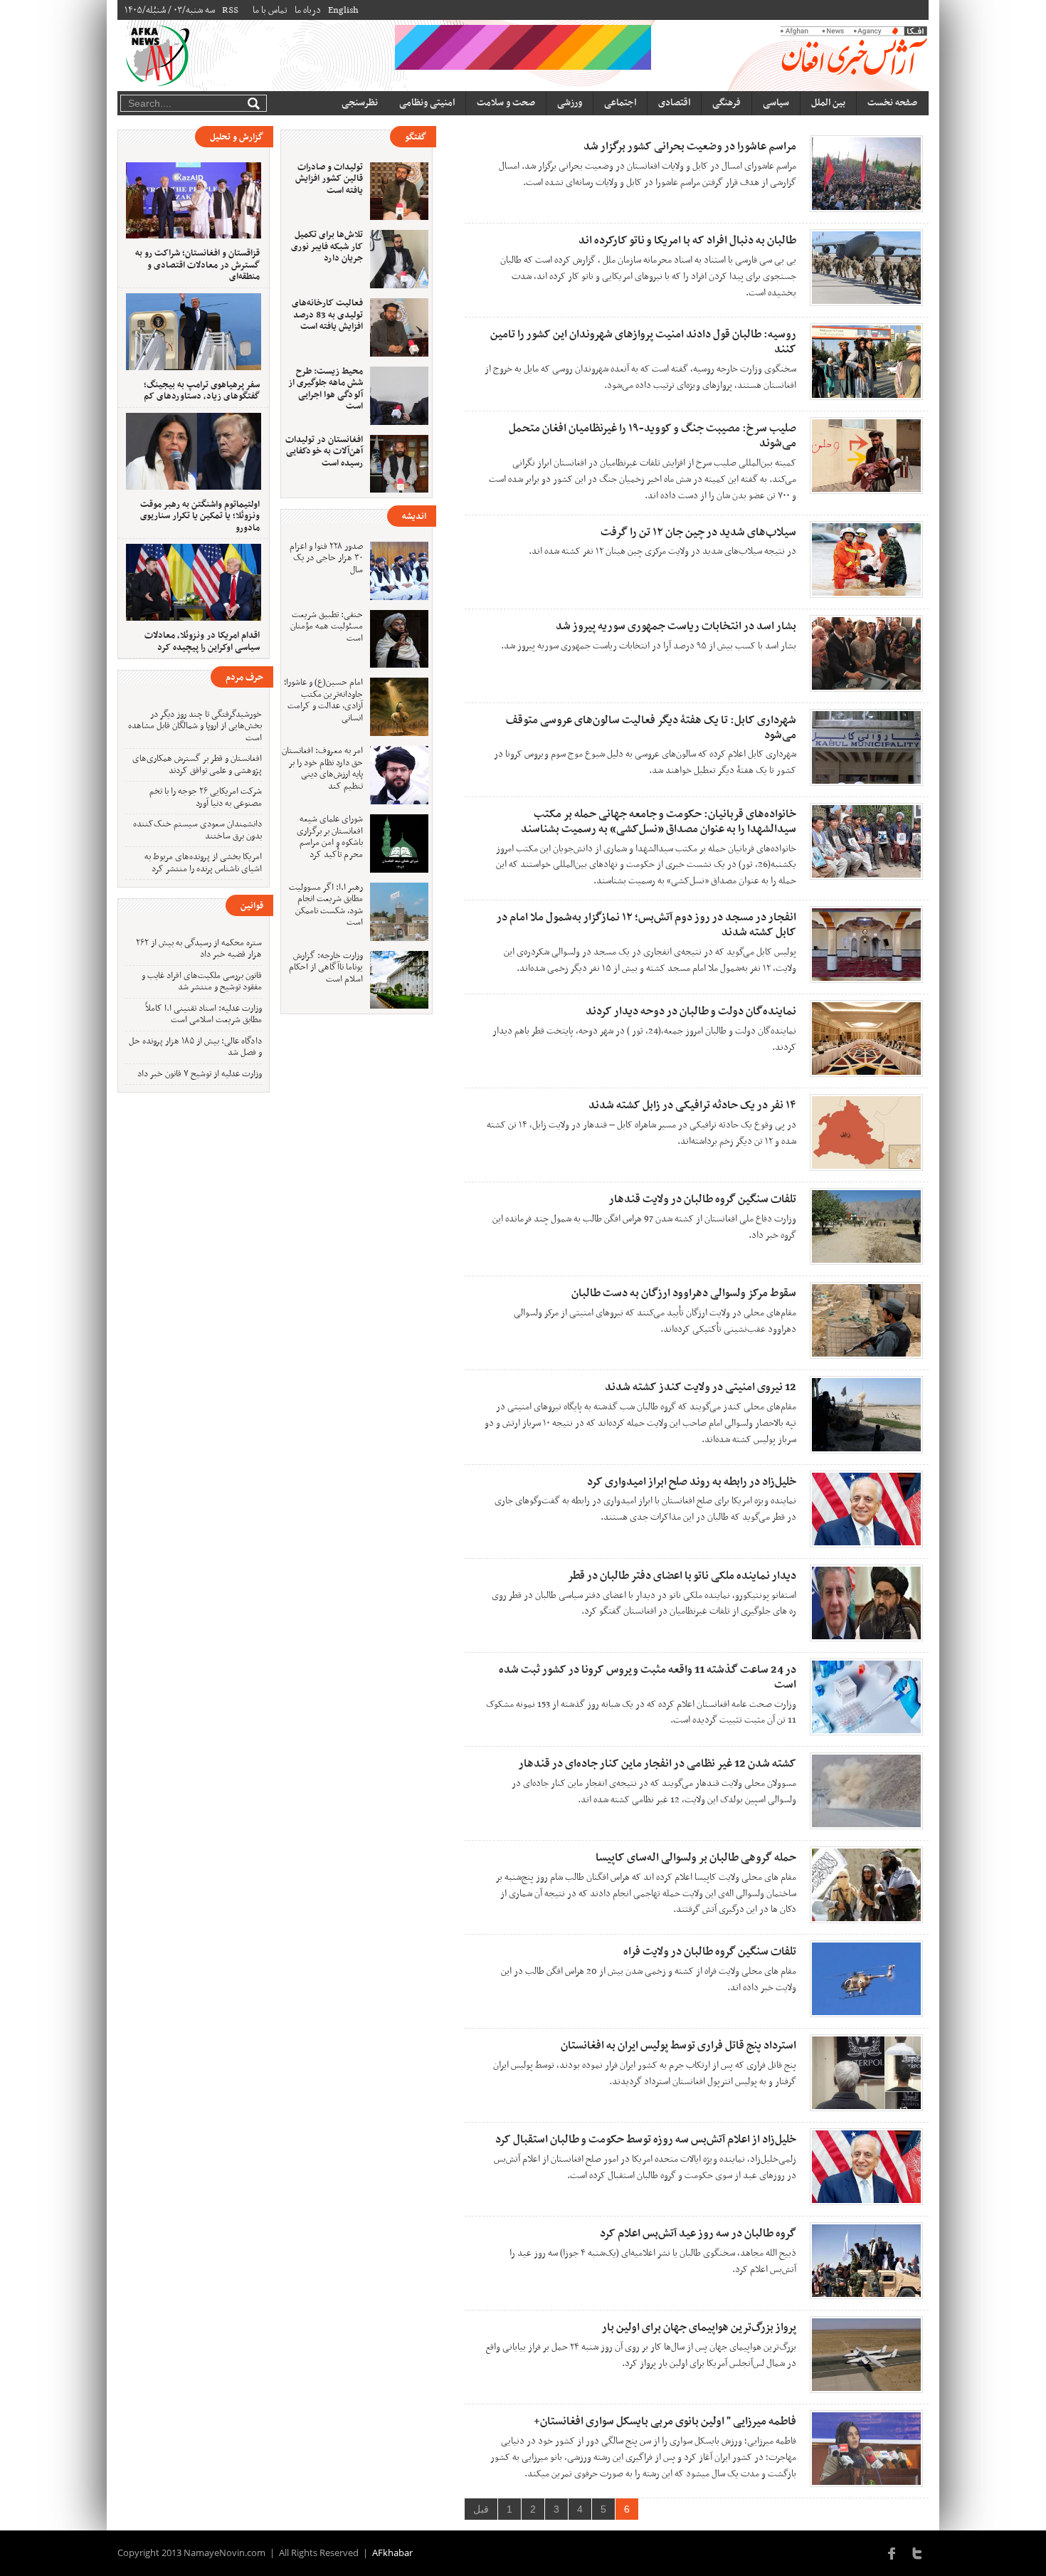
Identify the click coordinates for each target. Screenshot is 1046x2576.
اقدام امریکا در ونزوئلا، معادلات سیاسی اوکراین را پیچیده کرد (202, 642)
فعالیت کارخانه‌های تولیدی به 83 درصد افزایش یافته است (327, 315)
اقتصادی (674, 103)
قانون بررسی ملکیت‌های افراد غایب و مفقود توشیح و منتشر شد (202, 982)
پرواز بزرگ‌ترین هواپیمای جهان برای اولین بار (699, 2328)
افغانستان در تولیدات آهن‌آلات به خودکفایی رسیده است (324, 452)
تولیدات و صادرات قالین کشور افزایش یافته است (329, 179)
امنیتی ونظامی (427, 103)
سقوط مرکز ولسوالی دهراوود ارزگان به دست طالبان (684, 1293)
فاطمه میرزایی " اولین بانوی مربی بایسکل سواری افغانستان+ (665, 2422)
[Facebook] (892, 2553)
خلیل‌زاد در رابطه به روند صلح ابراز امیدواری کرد (692, 1482)
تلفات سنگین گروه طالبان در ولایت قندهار (702, 1199)
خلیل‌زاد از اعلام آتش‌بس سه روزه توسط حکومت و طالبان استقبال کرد (646, 2140)
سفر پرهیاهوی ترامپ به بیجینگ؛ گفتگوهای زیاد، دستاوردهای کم (202, 391)
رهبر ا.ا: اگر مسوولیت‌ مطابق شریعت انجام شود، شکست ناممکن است (326, 905)
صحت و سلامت (506, 103)
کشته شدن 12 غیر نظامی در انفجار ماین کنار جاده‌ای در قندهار (657, 1764)
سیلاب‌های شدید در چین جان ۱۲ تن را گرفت (698, 532)
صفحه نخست (892, 103)
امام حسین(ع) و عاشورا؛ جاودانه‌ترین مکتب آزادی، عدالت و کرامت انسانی (323, 700)
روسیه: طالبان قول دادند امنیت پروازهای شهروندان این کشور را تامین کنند (643, 342)
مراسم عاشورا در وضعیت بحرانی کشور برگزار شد (690, 147)
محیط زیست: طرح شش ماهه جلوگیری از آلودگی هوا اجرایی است (326, 389)
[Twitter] (917, 2553)
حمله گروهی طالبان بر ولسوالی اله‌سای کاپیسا (696, 1858)
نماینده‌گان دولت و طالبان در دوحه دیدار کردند (691, 1011)
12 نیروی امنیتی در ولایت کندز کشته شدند (701, 1387)
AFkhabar (392, 2553)
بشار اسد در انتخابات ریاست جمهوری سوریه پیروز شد (676, 626)
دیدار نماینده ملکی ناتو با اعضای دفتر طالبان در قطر (682, 1576)
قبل (481, 2509)
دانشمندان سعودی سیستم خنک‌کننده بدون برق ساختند (197, 830)
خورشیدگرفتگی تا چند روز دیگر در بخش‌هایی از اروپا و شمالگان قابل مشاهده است (195, 726)
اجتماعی (620, 103)
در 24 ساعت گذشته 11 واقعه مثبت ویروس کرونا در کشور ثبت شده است (648, 1677)
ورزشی (570, 103)
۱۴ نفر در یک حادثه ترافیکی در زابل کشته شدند (692, 1105)
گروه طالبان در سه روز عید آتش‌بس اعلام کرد (698, 2234)
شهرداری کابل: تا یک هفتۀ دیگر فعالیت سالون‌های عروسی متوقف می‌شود (651, 728)
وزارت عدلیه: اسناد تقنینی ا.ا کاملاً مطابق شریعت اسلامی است (204, 1015)
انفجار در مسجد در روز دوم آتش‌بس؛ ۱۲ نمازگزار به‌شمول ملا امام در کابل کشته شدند (646, 925)
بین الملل (828, 103)
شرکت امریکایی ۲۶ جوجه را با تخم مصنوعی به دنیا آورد (206, 798)
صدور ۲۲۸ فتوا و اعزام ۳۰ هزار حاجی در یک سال (326, 558)
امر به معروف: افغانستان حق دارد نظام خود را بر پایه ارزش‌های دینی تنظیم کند (322, 769)
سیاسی (776, 103)
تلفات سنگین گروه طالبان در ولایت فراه (710, 1952)
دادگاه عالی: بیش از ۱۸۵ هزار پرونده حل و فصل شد (195, 1047)
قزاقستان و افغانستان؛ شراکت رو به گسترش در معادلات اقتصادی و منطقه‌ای (197, 265)
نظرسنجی (360, 103)
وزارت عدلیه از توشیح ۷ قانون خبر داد (200, 1074)
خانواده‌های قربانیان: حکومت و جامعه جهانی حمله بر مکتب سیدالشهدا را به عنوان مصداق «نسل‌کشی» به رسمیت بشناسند (659, 822)
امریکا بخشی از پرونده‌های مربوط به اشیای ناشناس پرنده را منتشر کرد (203, 863)
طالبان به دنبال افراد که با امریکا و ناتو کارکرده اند (687, 241)
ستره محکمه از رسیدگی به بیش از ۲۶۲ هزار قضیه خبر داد (199, 949)
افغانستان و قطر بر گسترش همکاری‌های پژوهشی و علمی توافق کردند (197, 765)
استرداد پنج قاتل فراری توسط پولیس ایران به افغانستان (678, 2046)
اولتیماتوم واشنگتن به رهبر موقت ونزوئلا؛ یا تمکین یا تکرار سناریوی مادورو (200, 516)
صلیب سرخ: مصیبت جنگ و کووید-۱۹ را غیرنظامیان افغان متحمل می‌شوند (653, 436)
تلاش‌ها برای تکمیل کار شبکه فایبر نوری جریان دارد (327, 247)
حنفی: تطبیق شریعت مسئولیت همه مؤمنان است (327, 627)
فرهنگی (727, 103)
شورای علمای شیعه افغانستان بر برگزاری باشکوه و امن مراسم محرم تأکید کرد (330, 837)
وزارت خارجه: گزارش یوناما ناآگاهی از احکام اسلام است (326, 968)
